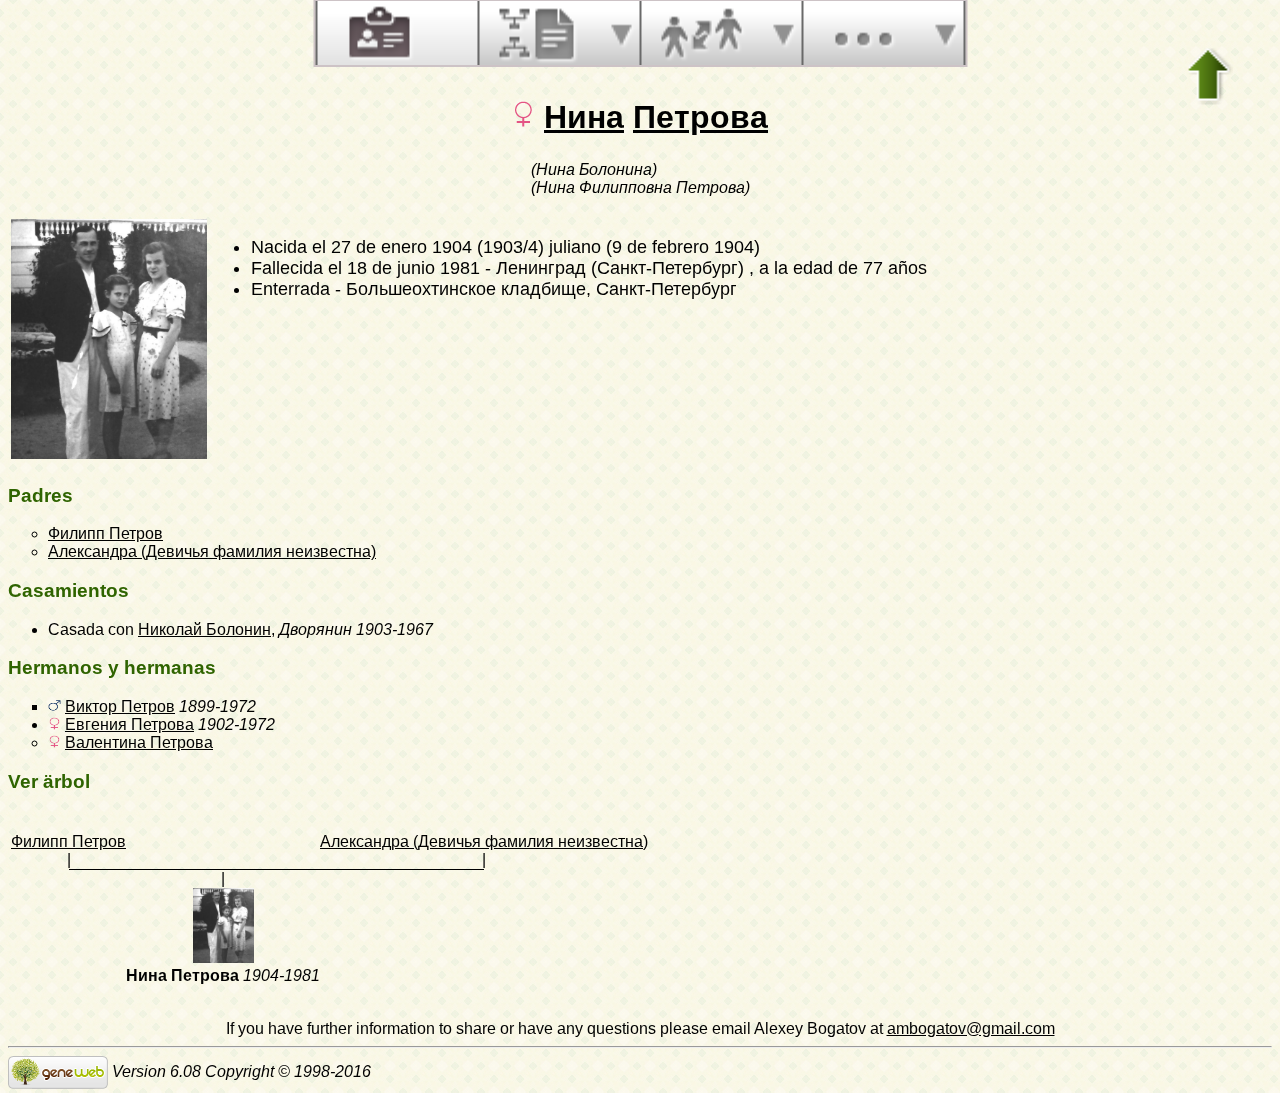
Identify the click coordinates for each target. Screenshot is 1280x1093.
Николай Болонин (204, 629)
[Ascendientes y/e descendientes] (539, 33)
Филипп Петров (105, 533)
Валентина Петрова (139, 742)
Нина (584, 117)
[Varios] (863, 33)
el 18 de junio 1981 (404, 268)
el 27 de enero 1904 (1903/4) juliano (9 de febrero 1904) (536, 247)
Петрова (700, 117)
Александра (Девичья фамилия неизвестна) (212, 551)
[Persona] (377, 33)
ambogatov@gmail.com (971, 1028)
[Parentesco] (701, 33)
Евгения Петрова (129, 724)
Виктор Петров (120, 706)
